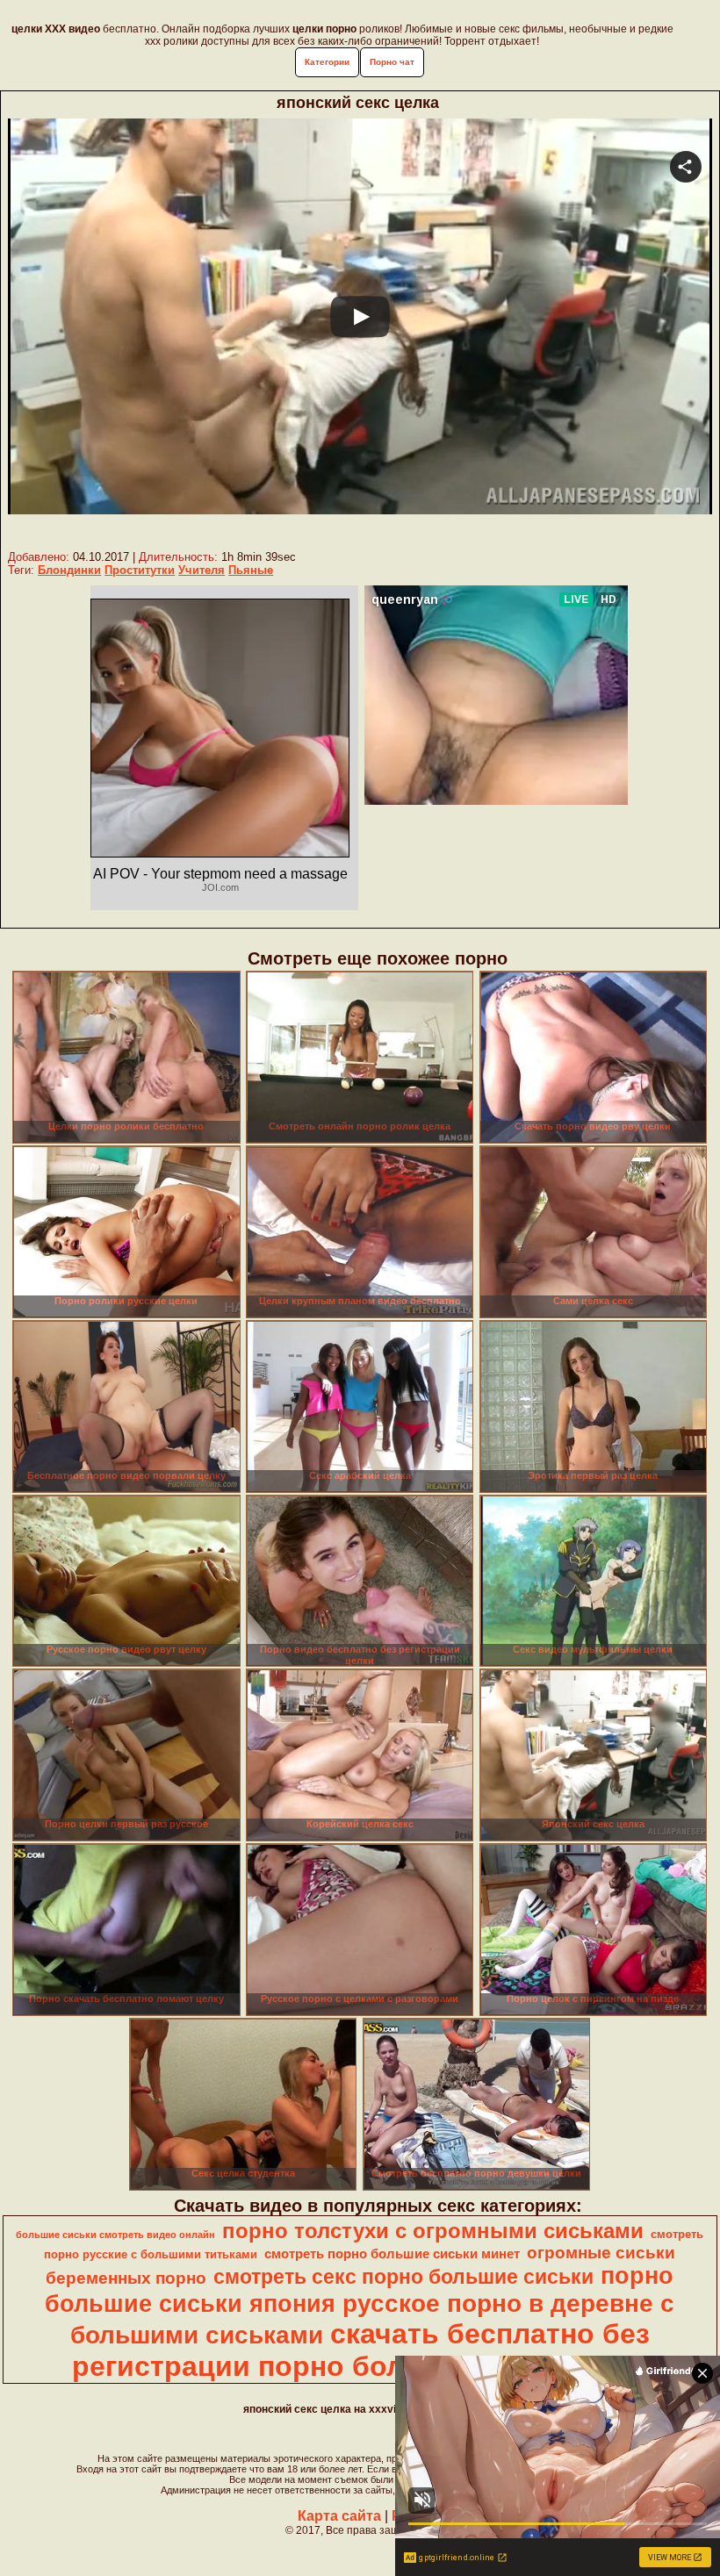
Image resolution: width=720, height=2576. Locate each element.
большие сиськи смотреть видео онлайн (115, 2235)
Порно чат (392, 62)
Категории (327, 62)
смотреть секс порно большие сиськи (403, 2277)
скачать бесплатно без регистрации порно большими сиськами (361, 2350)
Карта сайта (339, 2516)
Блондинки (69, 570)
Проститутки (140, 570)
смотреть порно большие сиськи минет (392, 2254)
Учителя (202, 570)
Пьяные (251, 570)
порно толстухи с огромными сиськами (433, 2231)
